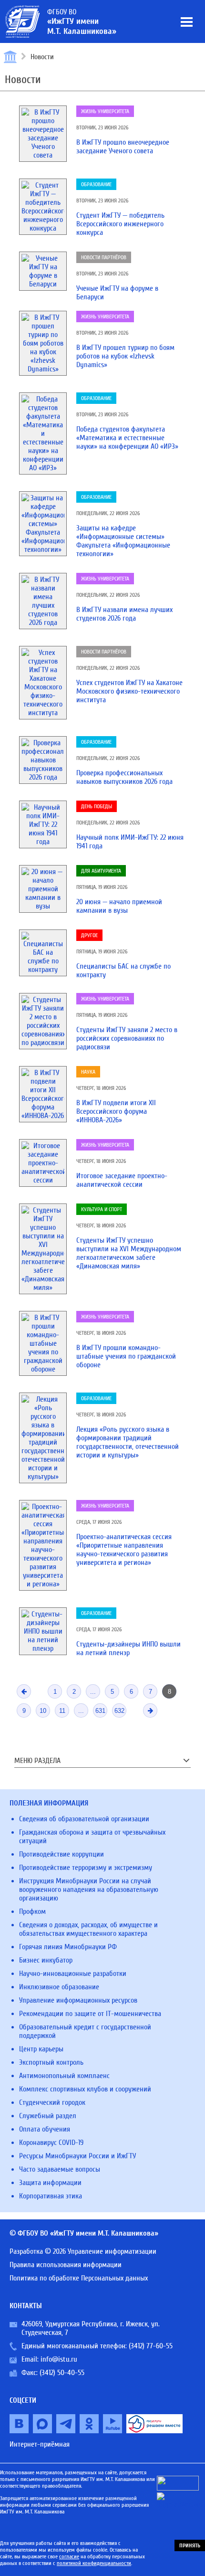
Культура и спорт (102, 1209)
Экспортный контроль (51, 2062)
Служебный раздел (48, 2116)
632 (119, 1711)
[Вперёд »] (150, 1710)
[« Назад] (24, 1691)
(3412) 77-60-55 (151, 2346)
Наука (88, 1072)
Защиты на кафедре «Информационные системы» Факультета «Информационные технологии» (123, 541)
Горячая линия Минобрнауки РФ (68, 1947)
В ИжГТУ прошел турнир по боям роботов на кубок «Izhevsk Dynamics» (125, 356)
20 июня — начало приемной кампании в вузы (119, 906)
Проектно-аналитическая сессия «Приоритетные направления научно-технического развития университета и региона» (124, 1550)
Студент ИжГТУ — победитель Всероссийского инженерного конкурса (120, 224)
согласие (69, 2556)
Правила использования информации (66, 2265)
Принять (190, 2545)
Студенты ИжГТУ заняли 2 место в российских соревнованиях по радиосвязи (127, 1038)
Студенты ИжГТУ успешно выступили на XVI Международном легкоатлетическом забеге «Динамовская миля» (129, 1253)
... (93, 1692)
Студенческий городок (52, 2102)
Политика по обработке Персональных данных (79, 2278)
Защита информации (50, 2183)
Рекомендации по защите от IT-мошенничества (90, 2014)
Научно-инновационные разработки (73, 1974)
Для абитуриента (101, 871)
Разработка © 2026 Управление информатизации (83, 2251)
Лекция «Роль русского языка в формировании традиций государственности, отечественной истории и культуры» (128, 1442)
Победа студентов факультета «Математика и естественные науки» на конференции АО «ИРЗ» (127, 438)
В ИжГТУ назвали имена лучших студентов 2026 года (124, 614)
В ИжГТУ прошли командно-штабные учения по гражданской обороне (126, 1356)
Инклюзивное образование (59, 1987)
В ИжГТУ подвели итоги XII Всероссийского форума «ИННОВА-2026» (116, 1111)
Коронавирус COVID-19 (51, 2143)
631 (100, 1711)
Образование (96, 184)
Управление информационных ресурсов (78, 2000)
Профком (32, 1911)
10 (43, 1711)
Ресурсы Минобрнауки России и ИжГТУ (77, 2156)
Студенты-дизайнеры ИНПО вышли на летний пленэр (128, 1648)
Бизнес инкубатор (46, 1960)
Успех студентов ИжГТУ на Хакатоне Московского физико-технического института (129, 691)
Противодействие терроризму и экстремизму (86, 1868)
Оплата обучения (45, 2129)
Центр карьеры (41, 2049)
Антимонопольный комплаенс (64, 2076)
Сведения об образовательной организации (84, 1819)
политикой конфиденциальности (94, 2563)
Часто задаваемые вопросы (60, 2169)
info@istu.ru (59, 2359)
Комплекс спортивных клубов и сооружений (85, 2089)
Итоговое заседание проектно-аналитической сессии (122, 1180)
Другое (89, 935)
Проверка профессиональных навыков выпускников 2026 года (124, 777)
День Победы (97, 806)
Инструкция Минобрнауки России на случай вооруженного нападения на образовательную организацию (89, 1890)
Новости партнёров (104, 257)
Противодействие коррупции (61, 1854)
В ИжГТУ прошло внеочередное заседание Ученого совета (123, 147)
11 (62, 1711)
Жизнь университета (105, 111)
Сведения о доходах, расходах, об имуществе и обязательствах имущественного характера (88, 1929)
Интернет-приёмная (40, 2444)
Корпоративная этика (51, 2196)
